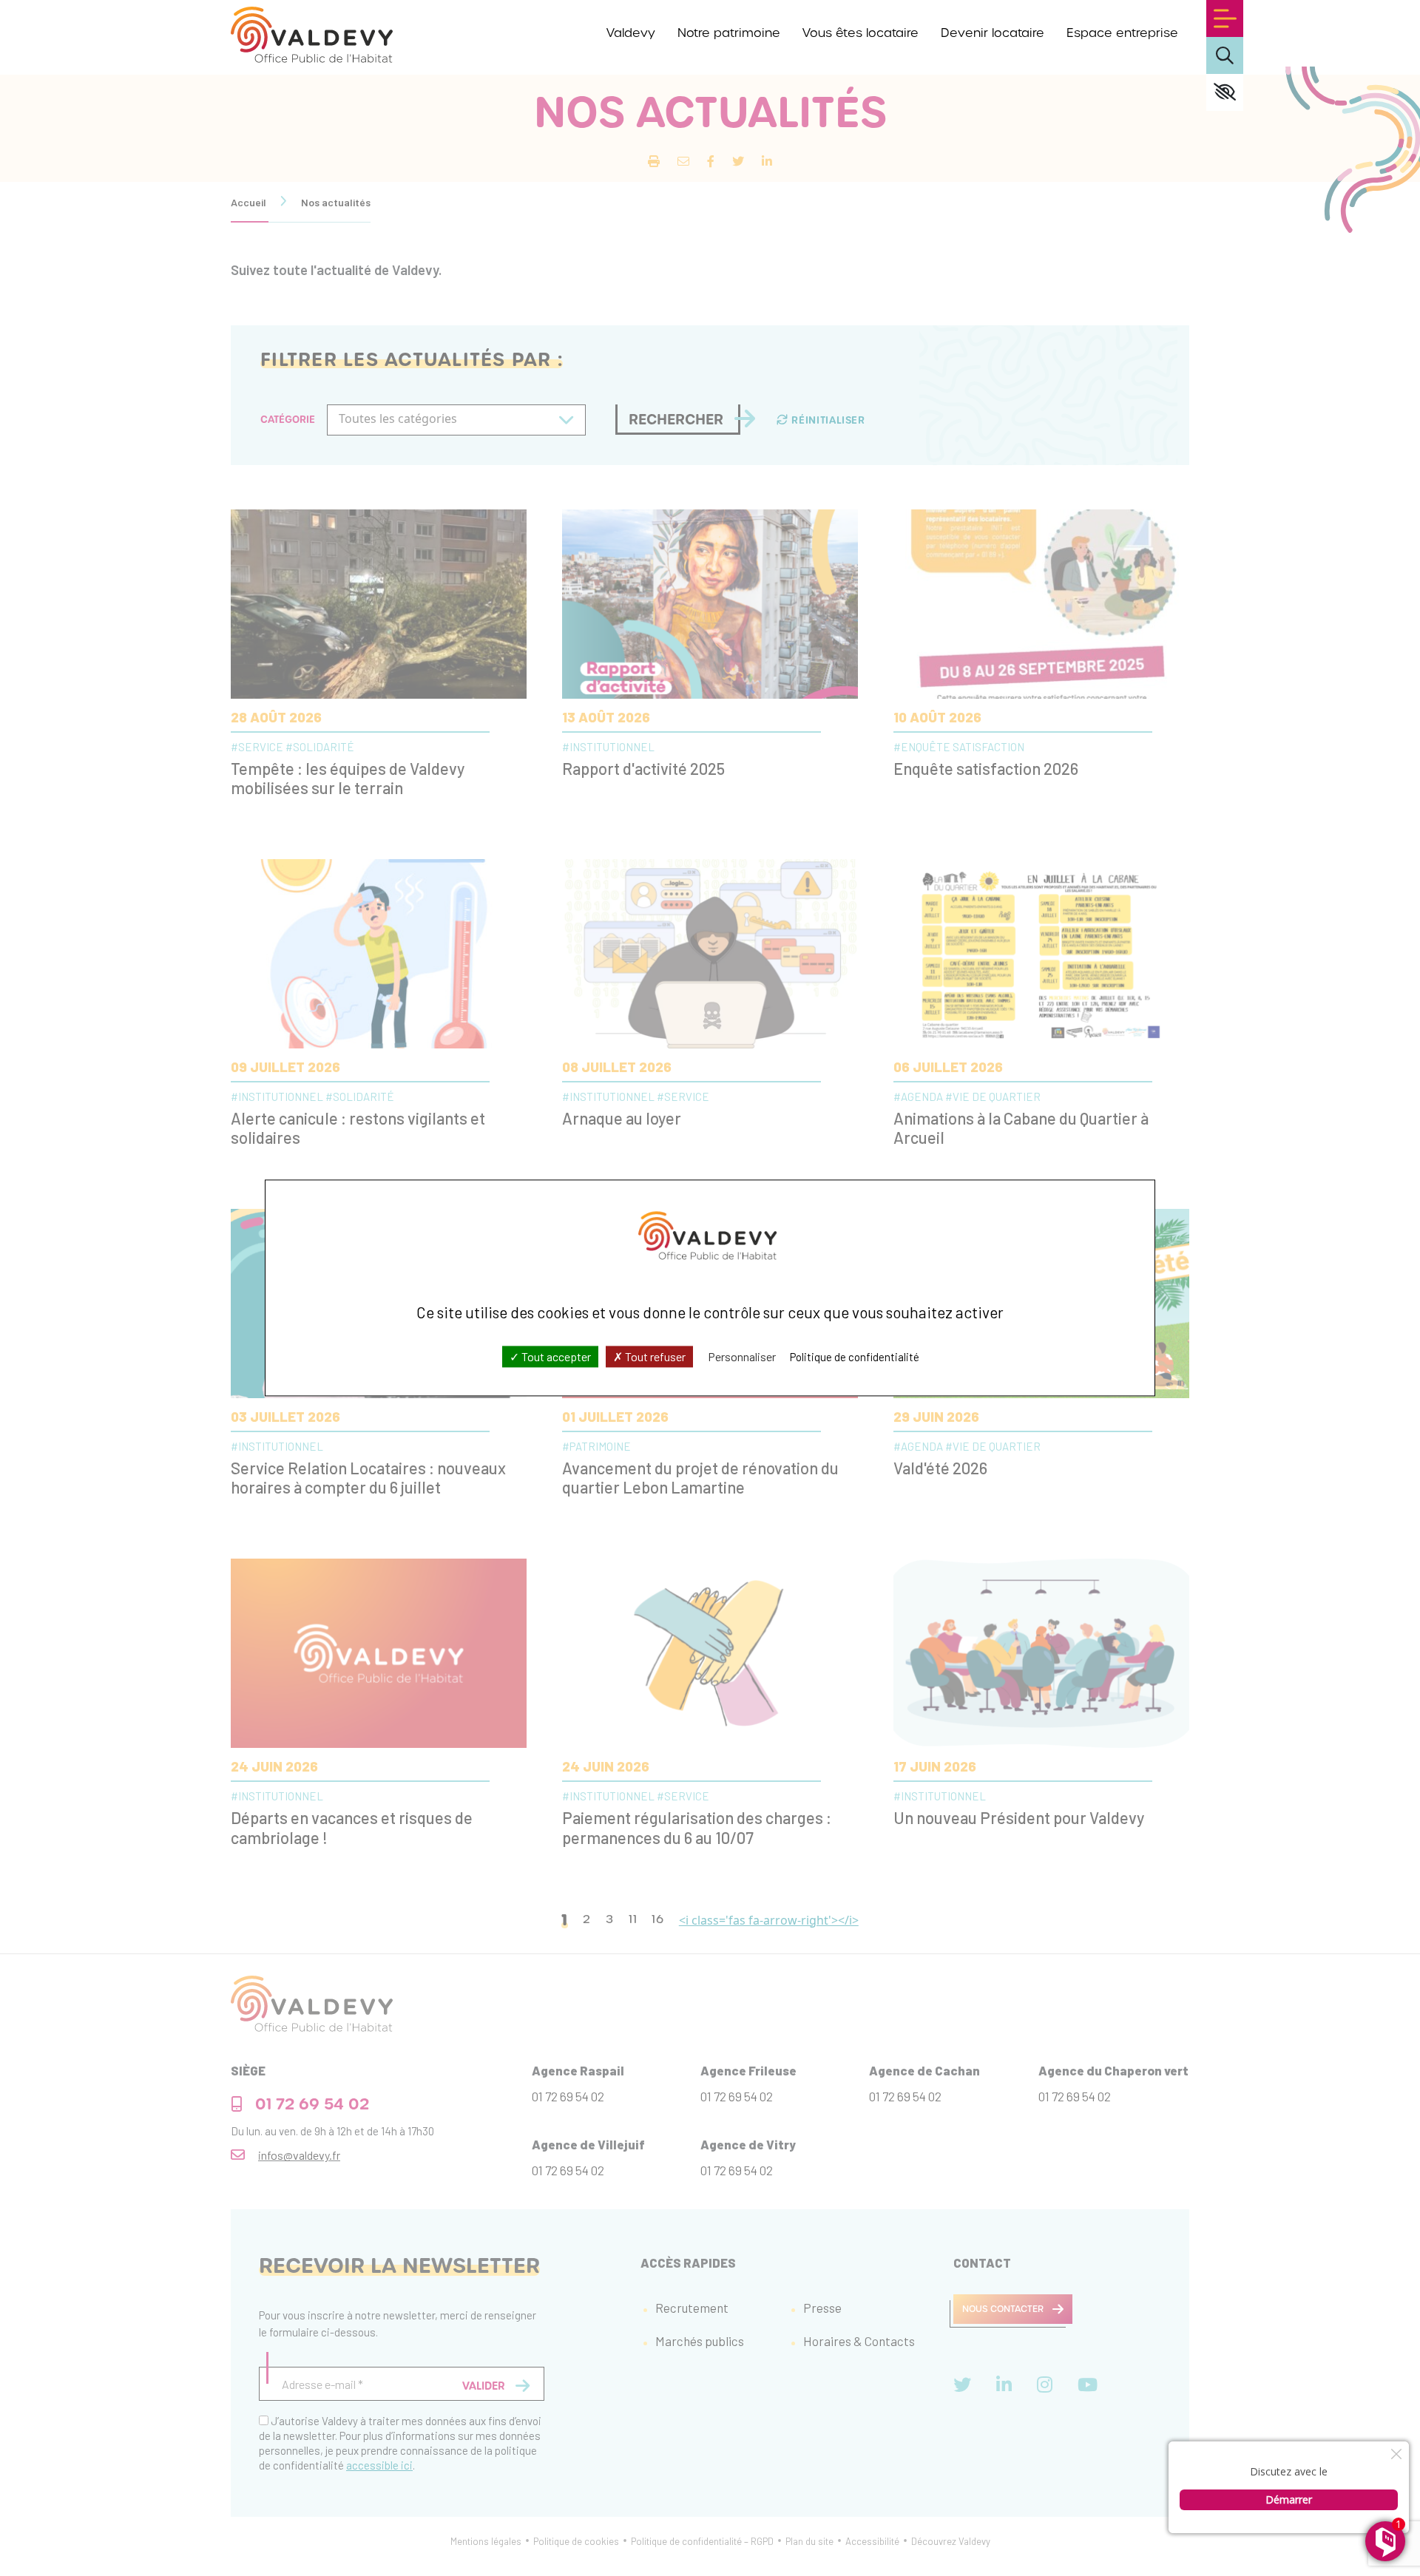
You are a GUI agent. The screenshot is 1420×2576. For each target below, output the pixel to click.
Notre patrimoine (729, 33)
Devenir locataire (993, 33)
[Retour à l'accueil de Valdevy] (312, 35)
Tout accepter (555, 1356)
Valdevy (631, 33)
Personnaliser (742, 1356)
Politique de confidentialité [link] (855, 1357)
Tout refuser (654, 1356)
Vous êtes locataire (861, 33)
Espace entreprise (1122, 33)
